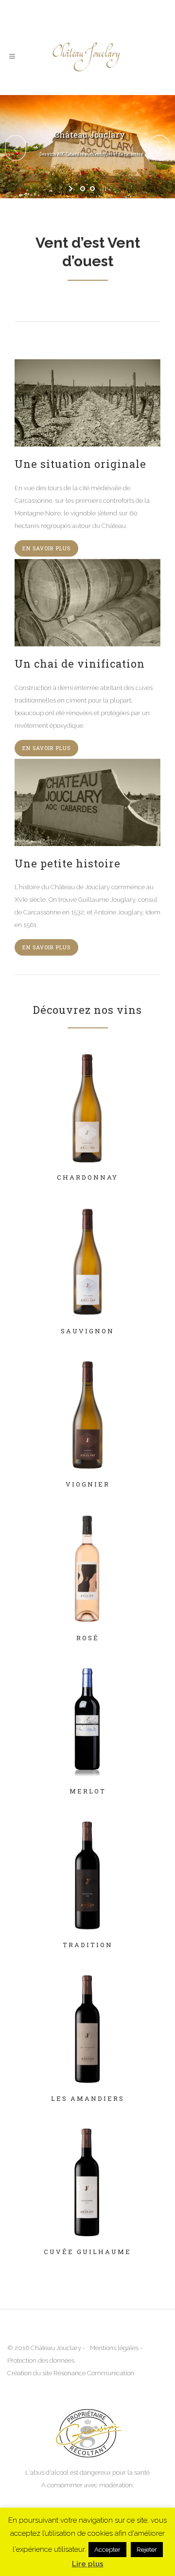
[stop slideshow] (103, 189)
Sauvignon (87, 1331)
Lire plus (88, 2564)
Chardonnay (87, 1177)
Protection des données (41, 2360)
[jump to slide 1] (83, 189)
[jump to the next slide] (159, 148)
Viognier (88, 1484)
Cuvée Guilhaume (87, 2252)
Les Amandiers (88, 2098)
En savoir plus (46, 548)
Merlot (88, 1791)
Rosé (88, 1638)
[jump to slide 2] (92, 189)
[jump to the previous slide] (16, 148)
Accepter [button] (107, 2550)
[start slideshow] (72, 189)
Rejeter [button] (147, 2550)
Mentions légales (114, 2348)
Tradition (88, 1945)
